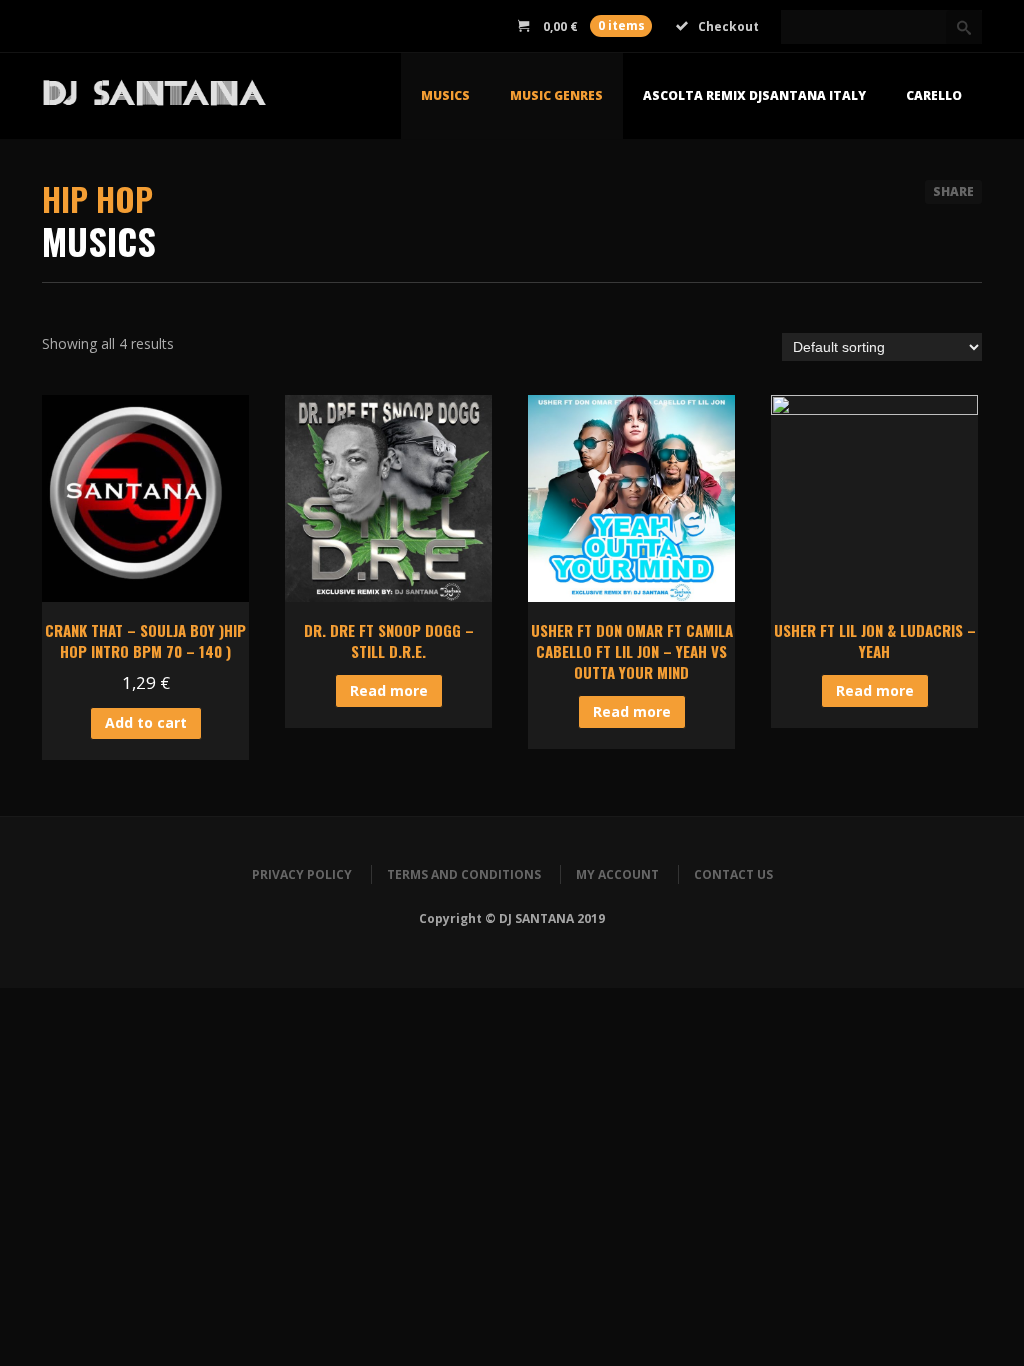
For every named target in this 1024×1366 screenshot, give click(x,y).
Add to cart (146, 722)
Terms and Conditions (464, 874)
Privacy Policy (302, 874)
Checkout (728, 26)
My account (617, 874)
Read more (389, 690)
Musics (445, 95)
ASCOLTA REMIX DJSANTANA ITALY (754, 95)
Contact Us (733, 874)
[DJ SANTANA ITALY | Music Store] (203, 98)
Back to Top (964, 60)
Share (953, 191)
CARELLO (934, 95)
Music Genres (556, 95)
